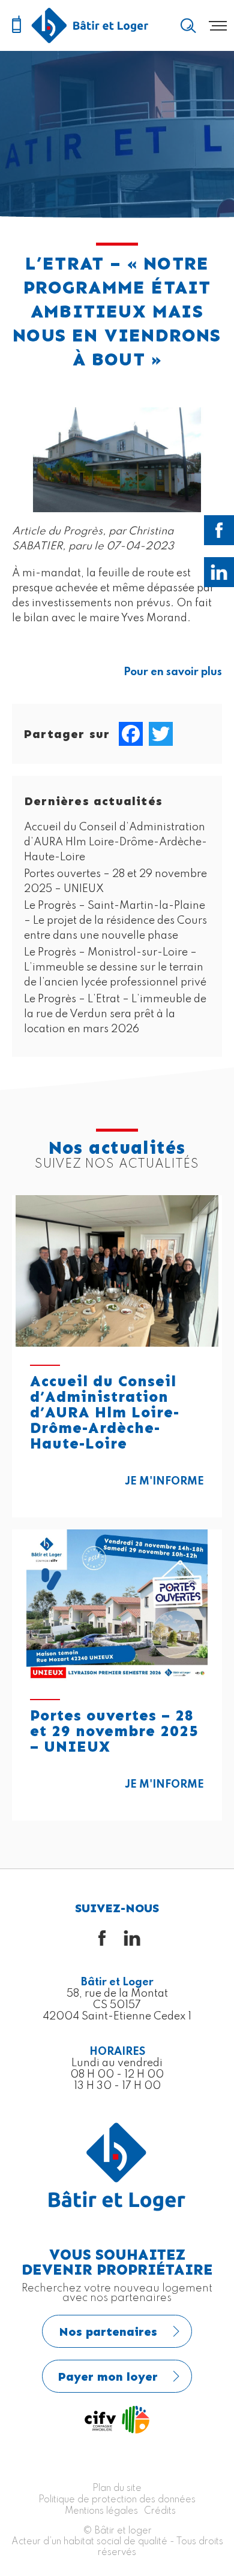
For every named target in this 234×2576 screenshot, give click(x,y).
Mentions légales (101, 2511)
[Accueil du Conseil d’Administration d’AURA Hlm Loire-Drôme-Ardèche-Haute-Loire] (117, 1271)
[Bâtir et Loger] (90, 25)
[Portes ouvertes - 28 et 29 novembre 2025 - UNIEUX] (117, 1605)
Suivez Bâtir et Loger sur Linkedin (219, 572)
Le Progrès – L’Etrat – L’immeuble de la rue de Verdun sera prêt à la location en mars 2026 (115, 1014)
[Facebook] (131, 734)
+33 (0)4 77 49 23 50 (16, 25)
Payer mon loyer (108, 2377)
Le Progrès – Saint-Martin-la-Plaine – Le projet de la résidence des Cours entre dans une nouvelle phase (115, 921)
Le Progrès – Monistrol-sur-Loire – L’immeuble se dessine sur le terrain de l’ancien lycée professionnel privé (115, 967)
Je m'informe (164, 1481)
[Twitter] (161, 734)
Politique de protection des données (117, 2500)
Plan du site (117, 2489)
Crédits (160, 2511)
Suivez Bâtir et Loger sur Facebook (219, 530)
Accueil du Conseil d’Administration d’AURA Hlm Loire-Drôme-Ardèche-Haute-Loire (115, 842)
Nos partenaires (108, 2332)
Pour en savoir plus (173, 672)
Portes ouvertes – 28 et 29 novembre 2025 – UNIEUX (114, 1731)
